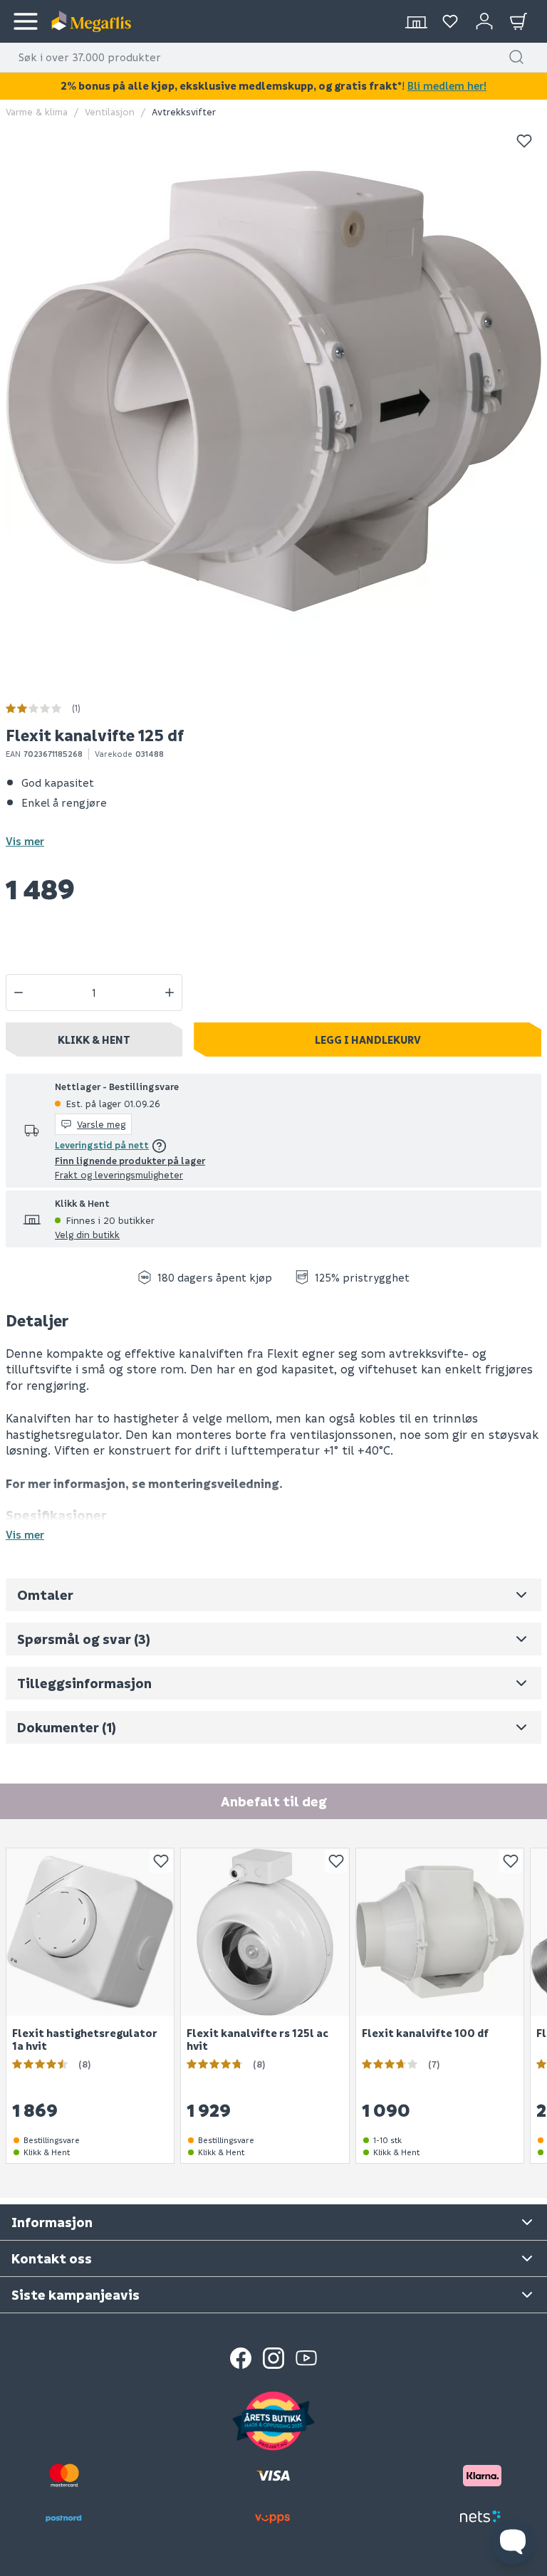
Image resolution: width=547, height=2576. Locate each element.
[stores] (416, 21)
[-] (19, 993)
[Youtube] (306, 2358)
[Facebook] (241, 2358)
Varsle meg (101, 1124)
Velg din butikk (87, 1234)
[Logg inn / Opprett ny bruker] (484, 21)
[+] (170, 993)
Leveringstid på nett (102, 1145)
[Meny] (26, 21)
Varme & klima (37, 111)
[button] (516, 57)
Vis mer (25, 841)
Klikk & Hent (94, 1040)
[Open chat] (513, 2542)
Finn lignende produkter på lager (130, 1160)
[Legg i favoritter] (524, 141)
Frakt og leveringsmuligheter (119, 1174)
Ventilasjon (110, 111)
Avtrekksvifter (184, 111)
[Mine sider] (450, 21)
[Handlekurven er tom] (519, 21)
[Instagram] (273, 2358)
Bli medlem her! (447, 85)
